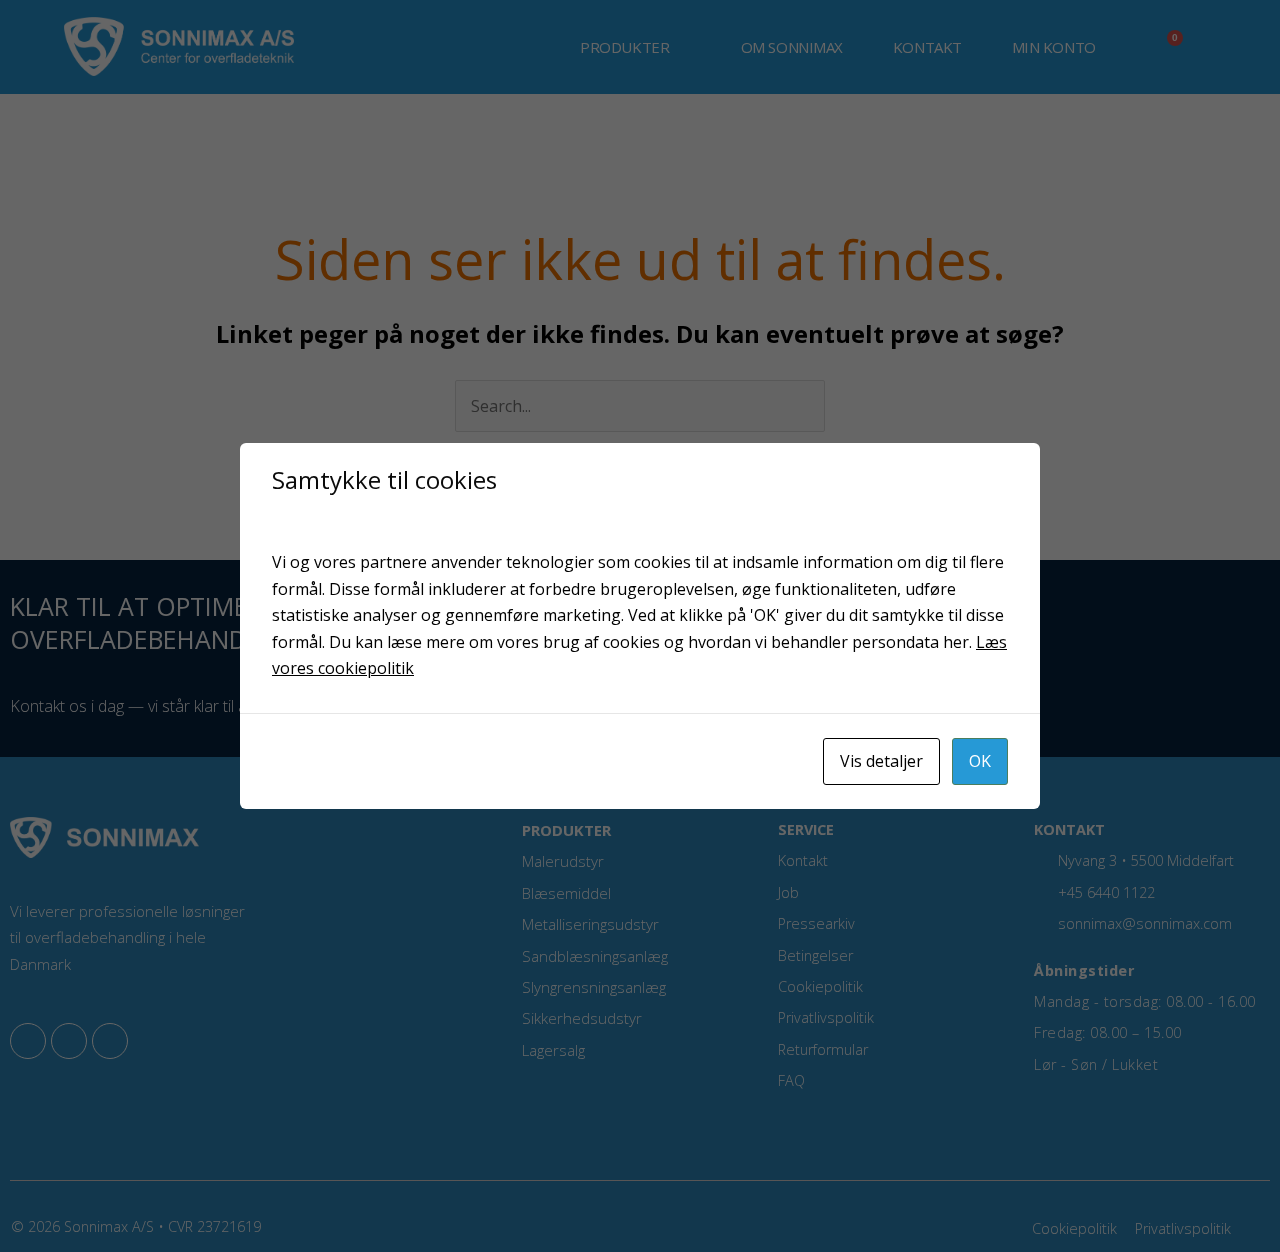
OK (980, 761)
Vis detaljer (881, 761)
